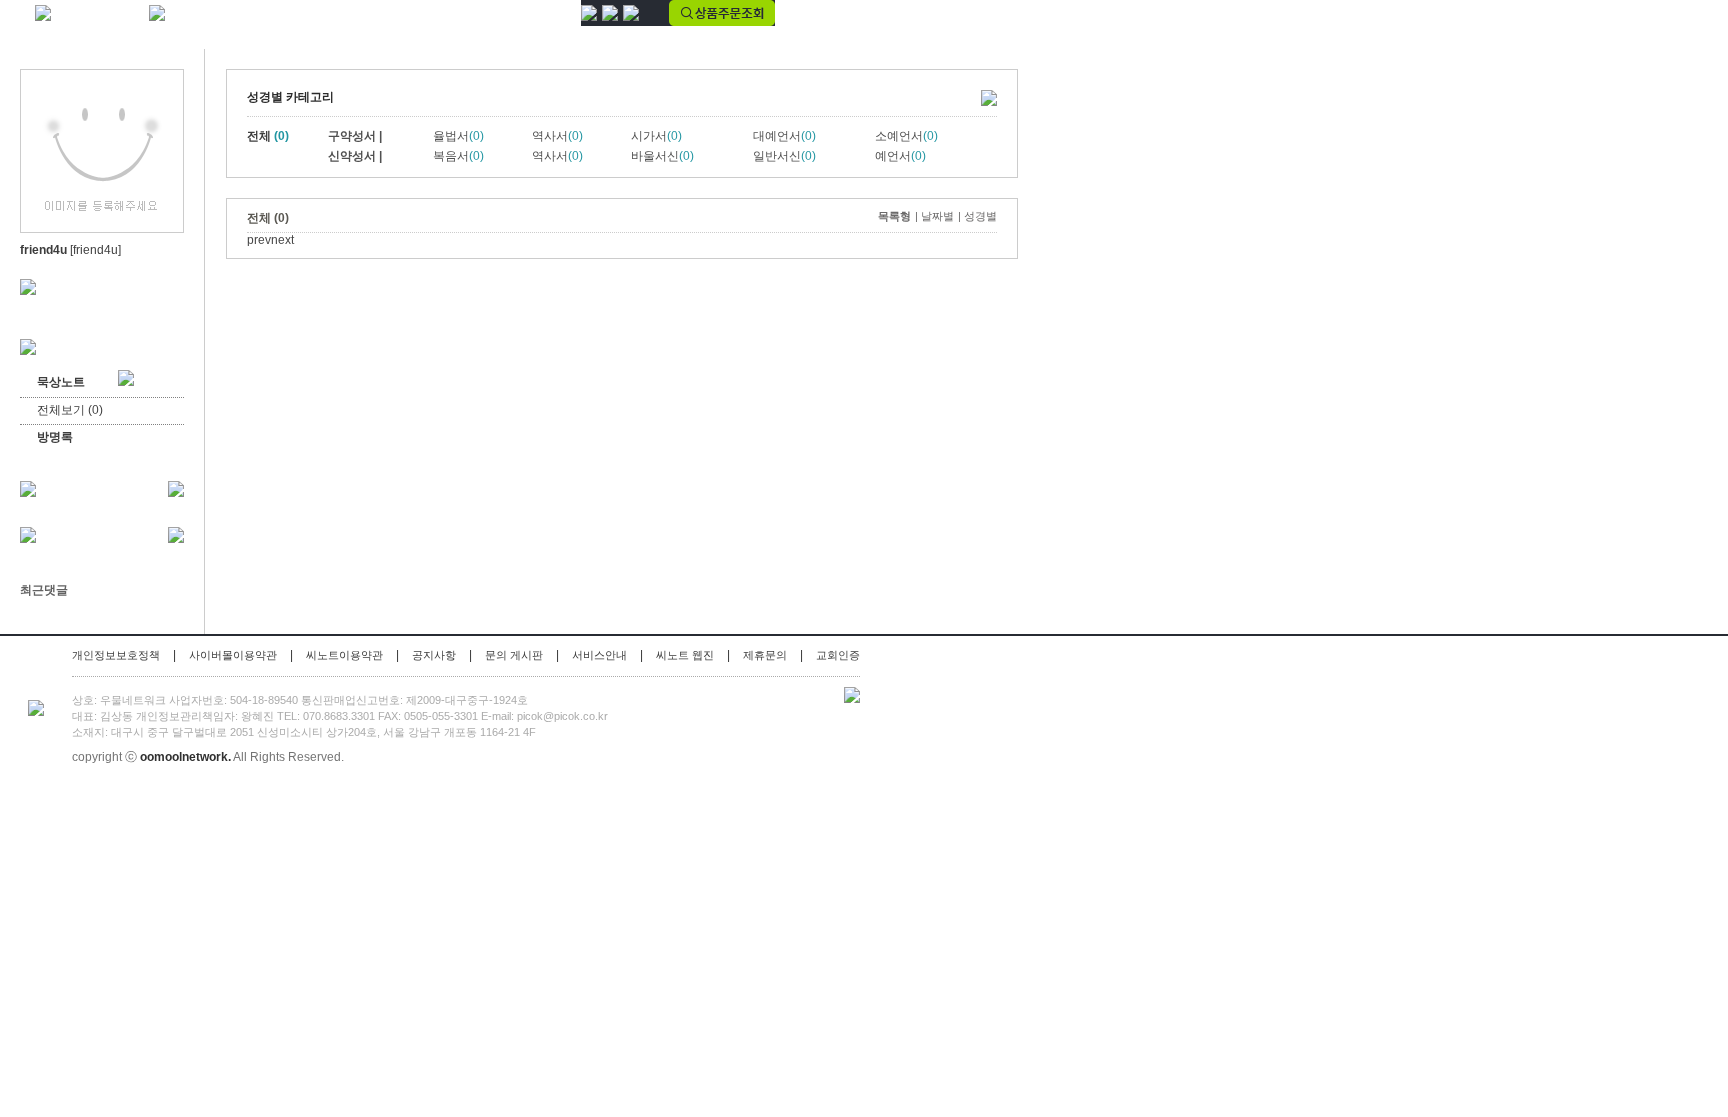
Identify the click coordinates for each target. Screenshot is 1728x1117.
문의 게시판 (514, 655)
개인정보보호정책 (116, 655)
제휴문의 (765, 655)
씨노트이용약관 (344, 655)
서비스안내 (599, 655)
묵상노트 (77, 382)
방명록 (55, 437)
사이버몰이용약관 (233, 655)
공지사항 (434, 655)
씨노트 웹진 (685, 655)
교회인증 (838, 655)
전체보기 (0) (70, 410)
